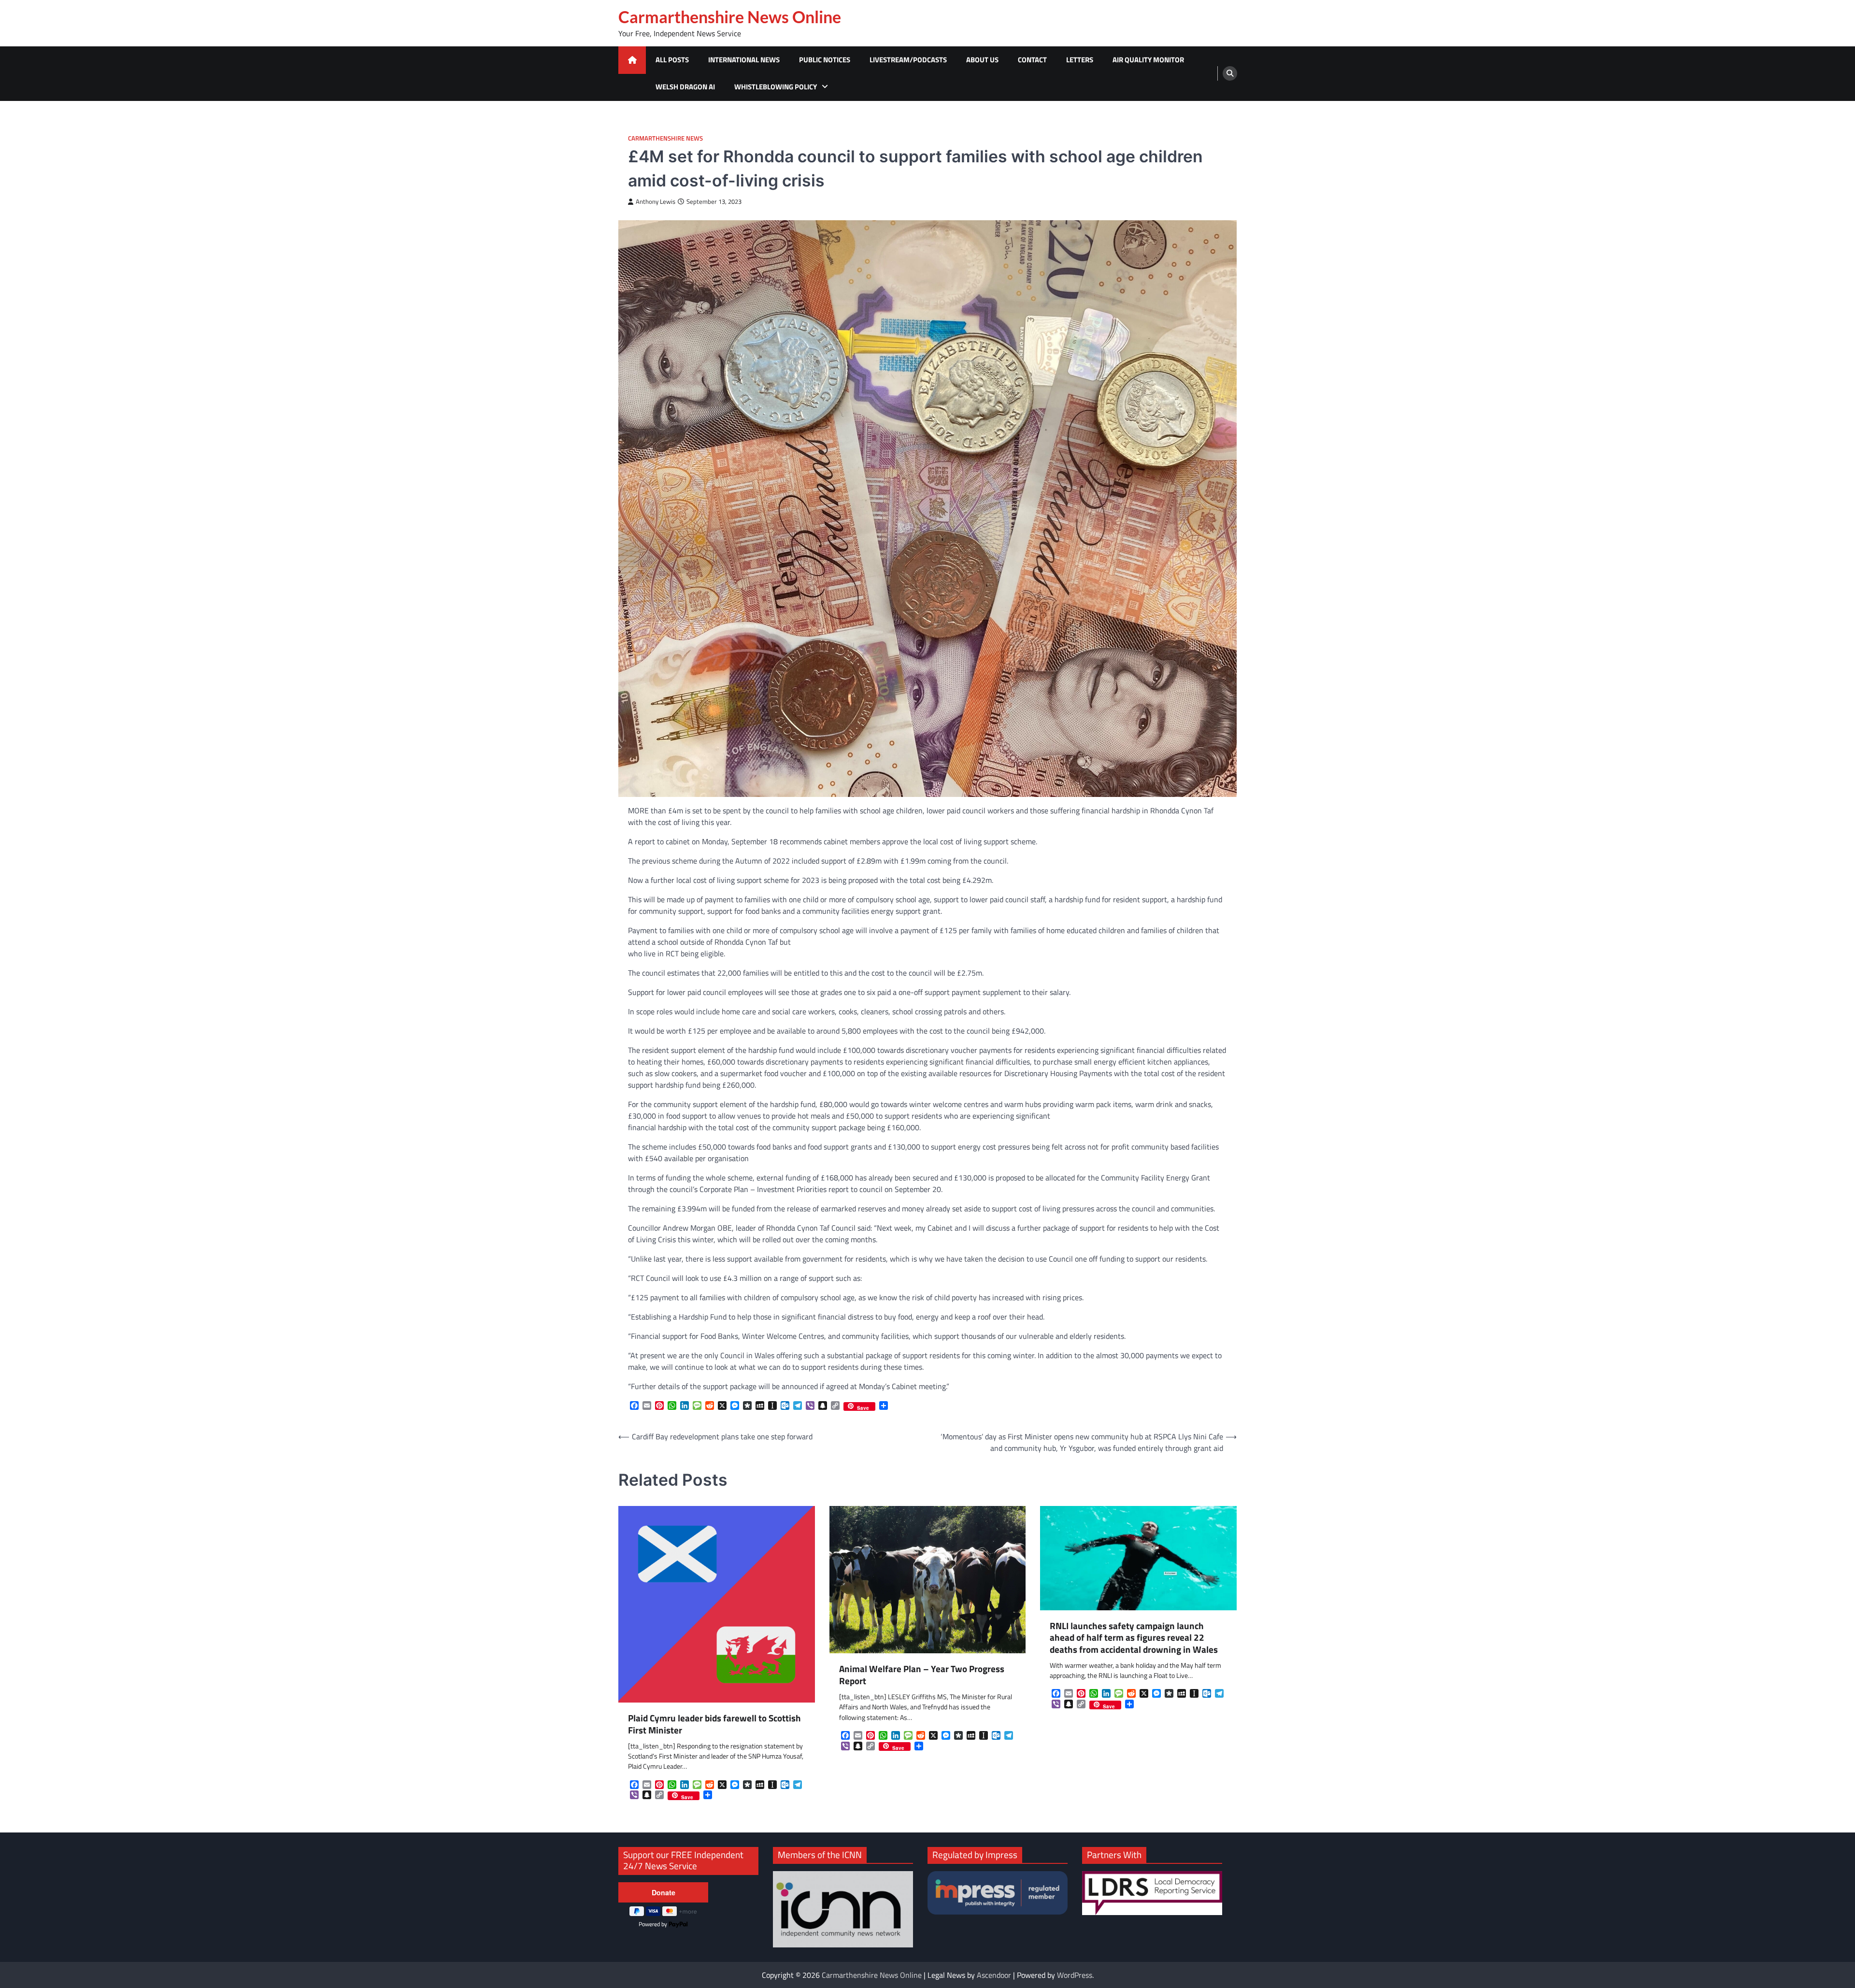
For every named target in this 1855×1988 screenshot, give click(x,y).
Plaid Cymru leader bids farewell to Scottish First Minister (714, 1724)
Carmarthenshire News (665, 138)
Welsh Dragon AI (685, 87)
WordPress (1075, 1975)
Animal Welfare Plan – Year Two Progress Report (922, 1675)
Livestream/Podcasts (908, 60)
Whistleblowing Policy (776, 87)
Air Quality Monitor (1148, 60)
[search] (1230, 73)
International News (744, 60)
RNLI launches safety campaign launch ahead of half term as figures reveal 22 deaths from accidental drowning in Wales (1134, 1638)
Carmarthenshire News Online (730, 17)
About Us (982, 60)
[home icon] (632, 60)
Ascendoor (994, 1975)
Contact (1032, 60)
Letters (1080, 60)
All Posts (672, 60)
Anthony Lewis (656, 202)
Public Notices (825, 60)
